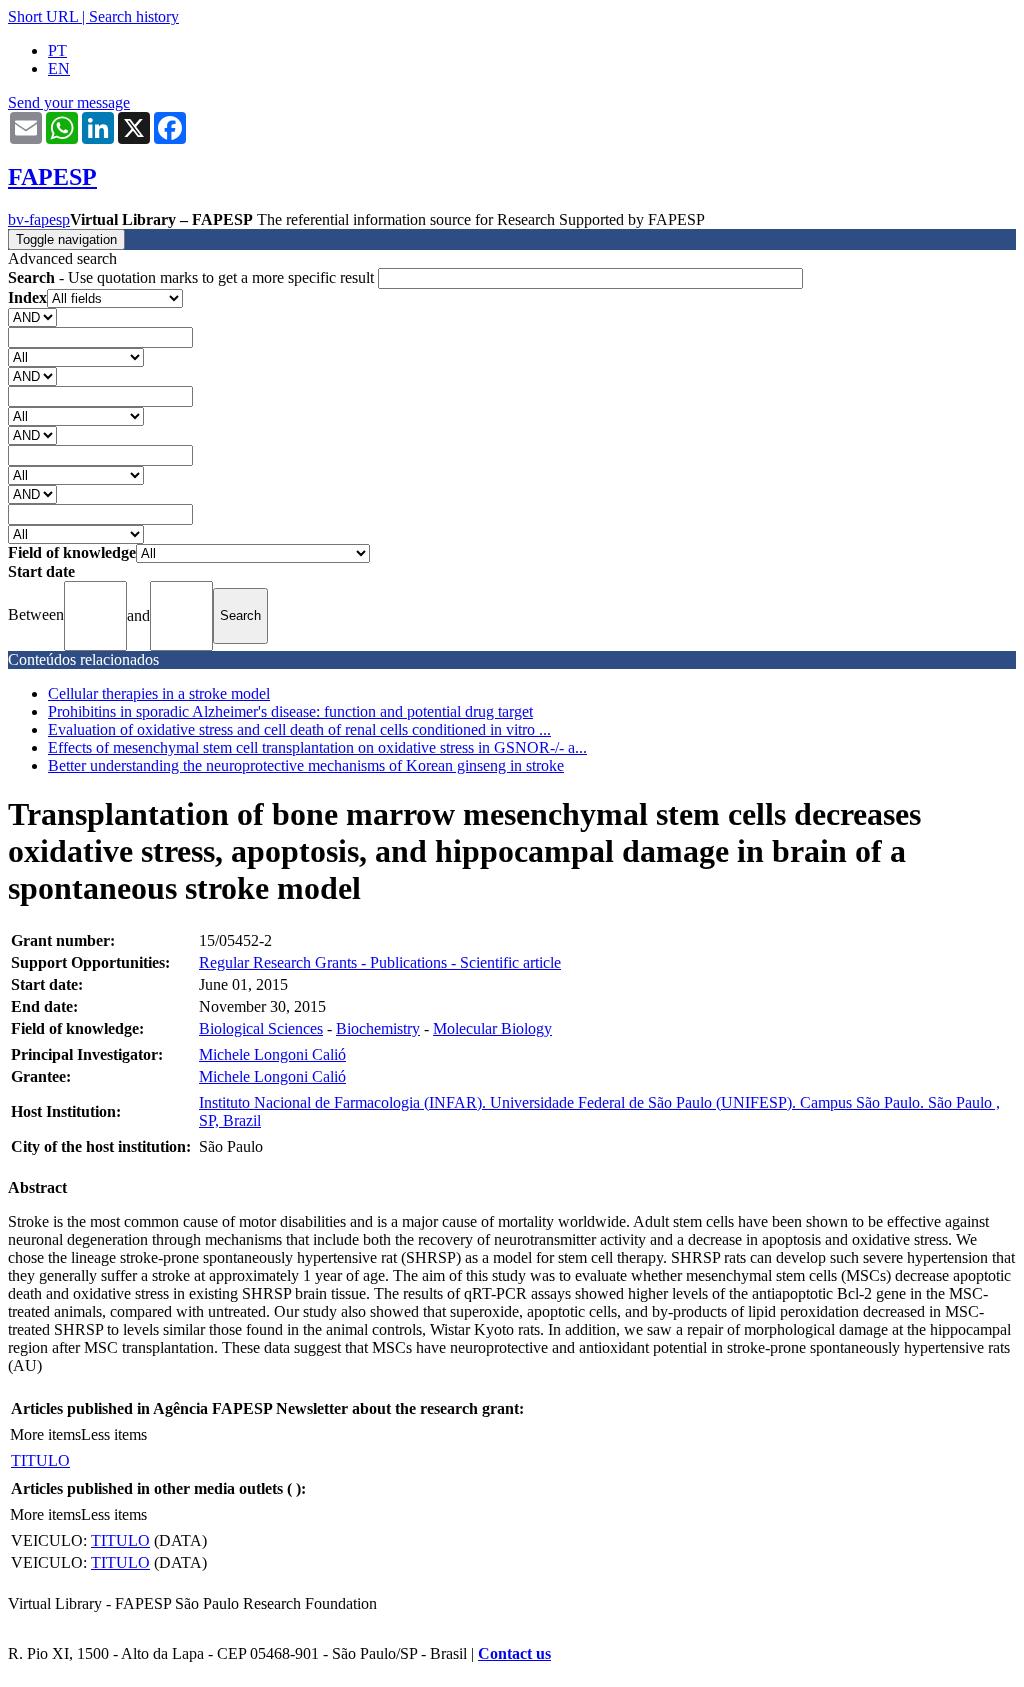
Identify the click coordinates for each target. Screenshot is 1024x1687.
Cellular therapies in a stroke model (159, 693)
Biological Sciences (261, 1028)
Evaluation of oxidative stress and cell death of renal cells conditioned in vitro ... (299, 729)
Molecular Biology (492, 1028)
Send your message (69, 102)
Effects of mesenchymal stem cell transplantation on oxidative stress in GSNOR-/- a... (317, 747)
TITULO (40, 1460)
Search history (134, 16)
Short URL (43, 16)
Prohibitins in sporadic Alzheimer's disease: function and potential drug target (290, 711)
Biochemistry (378, 1028)
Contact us (514, 1653)
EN (59, 68)
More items (45, 1434)
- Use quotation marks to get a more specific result (193, 277)
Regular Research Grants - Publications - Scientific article (380, 962)
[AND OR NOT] (32, 316)
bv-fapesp (39, 219)
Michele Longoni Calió (272, 1054)
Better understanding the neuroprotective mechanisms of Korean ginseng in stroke (306, 765)
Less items (114, 1434)
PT (57, 50)
